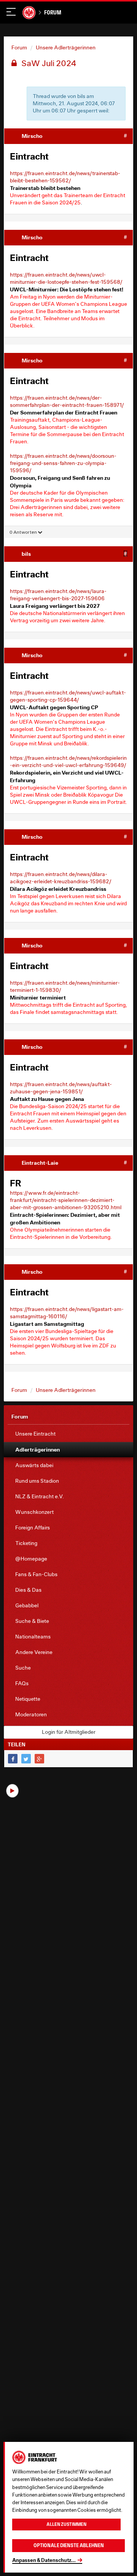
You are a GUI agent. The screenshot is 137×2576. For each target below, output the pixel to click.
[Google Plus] (39, 1759)
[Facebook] (13, 1759)
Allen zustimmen (66, 2524)
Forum (53, 12)
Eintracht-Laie (40, 1163)
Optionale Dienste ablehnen (69, 2545)
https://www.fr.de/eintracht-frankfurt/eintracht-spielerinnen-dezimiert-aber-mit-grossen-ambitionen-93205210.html (66, 1200)
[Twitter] (26, 1759)
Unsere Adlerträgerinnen (66, 47)
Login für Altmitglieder (69, 1732)
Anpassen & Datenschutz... (44, 2560)
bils (26, 554)
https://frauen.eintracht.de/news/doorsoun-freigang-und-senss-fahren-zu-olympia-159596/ (63, 463)
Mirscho (32, 136)
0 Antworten (24, 532)
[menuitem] (68, 1434)
